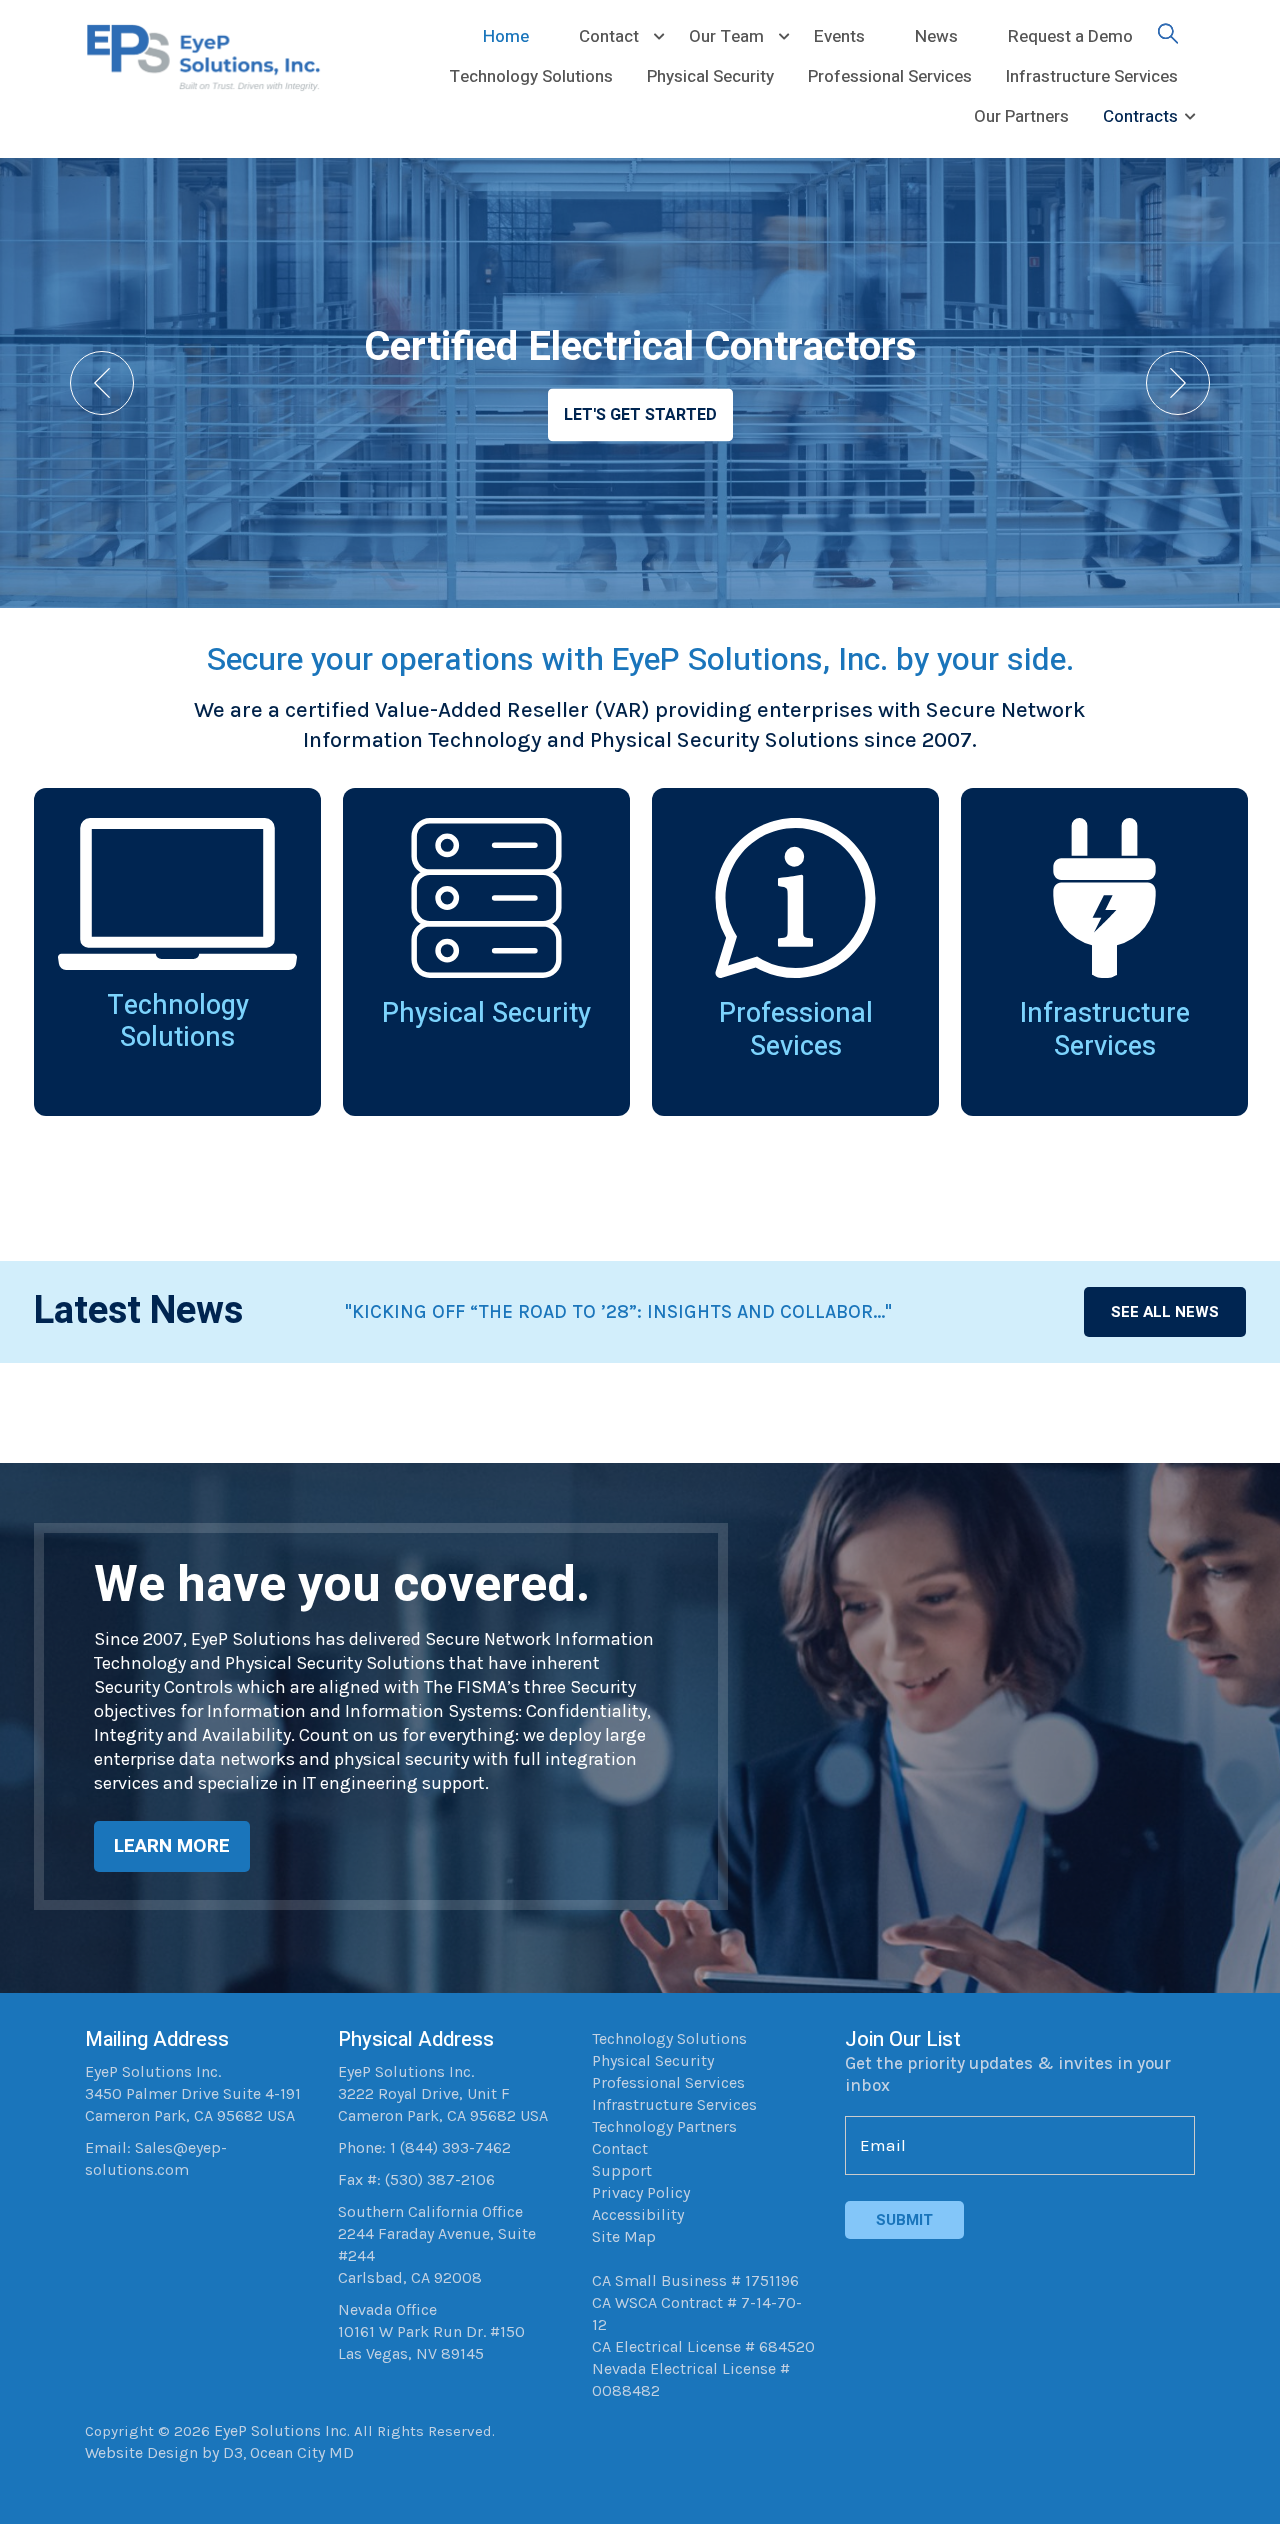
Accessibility (638, 2214)
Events (839, 36)
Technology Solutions (531, 76)
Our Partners (1021, 116)
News (936, 36)
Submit (904, 2220)
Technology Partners (664, 2126)
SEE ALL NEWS (1165, 1312)
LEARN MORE (172, 1846)
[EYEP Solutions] (212, 55)
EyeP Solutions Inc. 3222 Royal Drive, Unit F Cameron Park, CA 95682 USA (443, 2093)
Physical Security (710, 76)
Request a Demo (1070, 36)
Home (506, 36)
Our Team (726, 36)
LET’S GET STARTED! (640, 415)
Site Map (624, 2236)
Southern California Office (430, 2211)
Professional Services (890, 76)
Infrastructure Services (1092, 76)
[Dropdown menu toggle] (659, 37)
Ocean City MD (302, 2452)
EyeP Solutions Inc (280, 2430)
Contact (609, 36)
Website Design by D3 (164, 2452)
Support (622, 2170)
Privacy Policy (641, 2192)
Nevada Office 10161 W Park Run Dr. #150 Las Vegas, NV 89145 (431, 2331)
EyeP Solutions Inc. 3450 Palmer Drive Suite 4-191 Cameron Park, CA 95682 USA (193, 2093)
